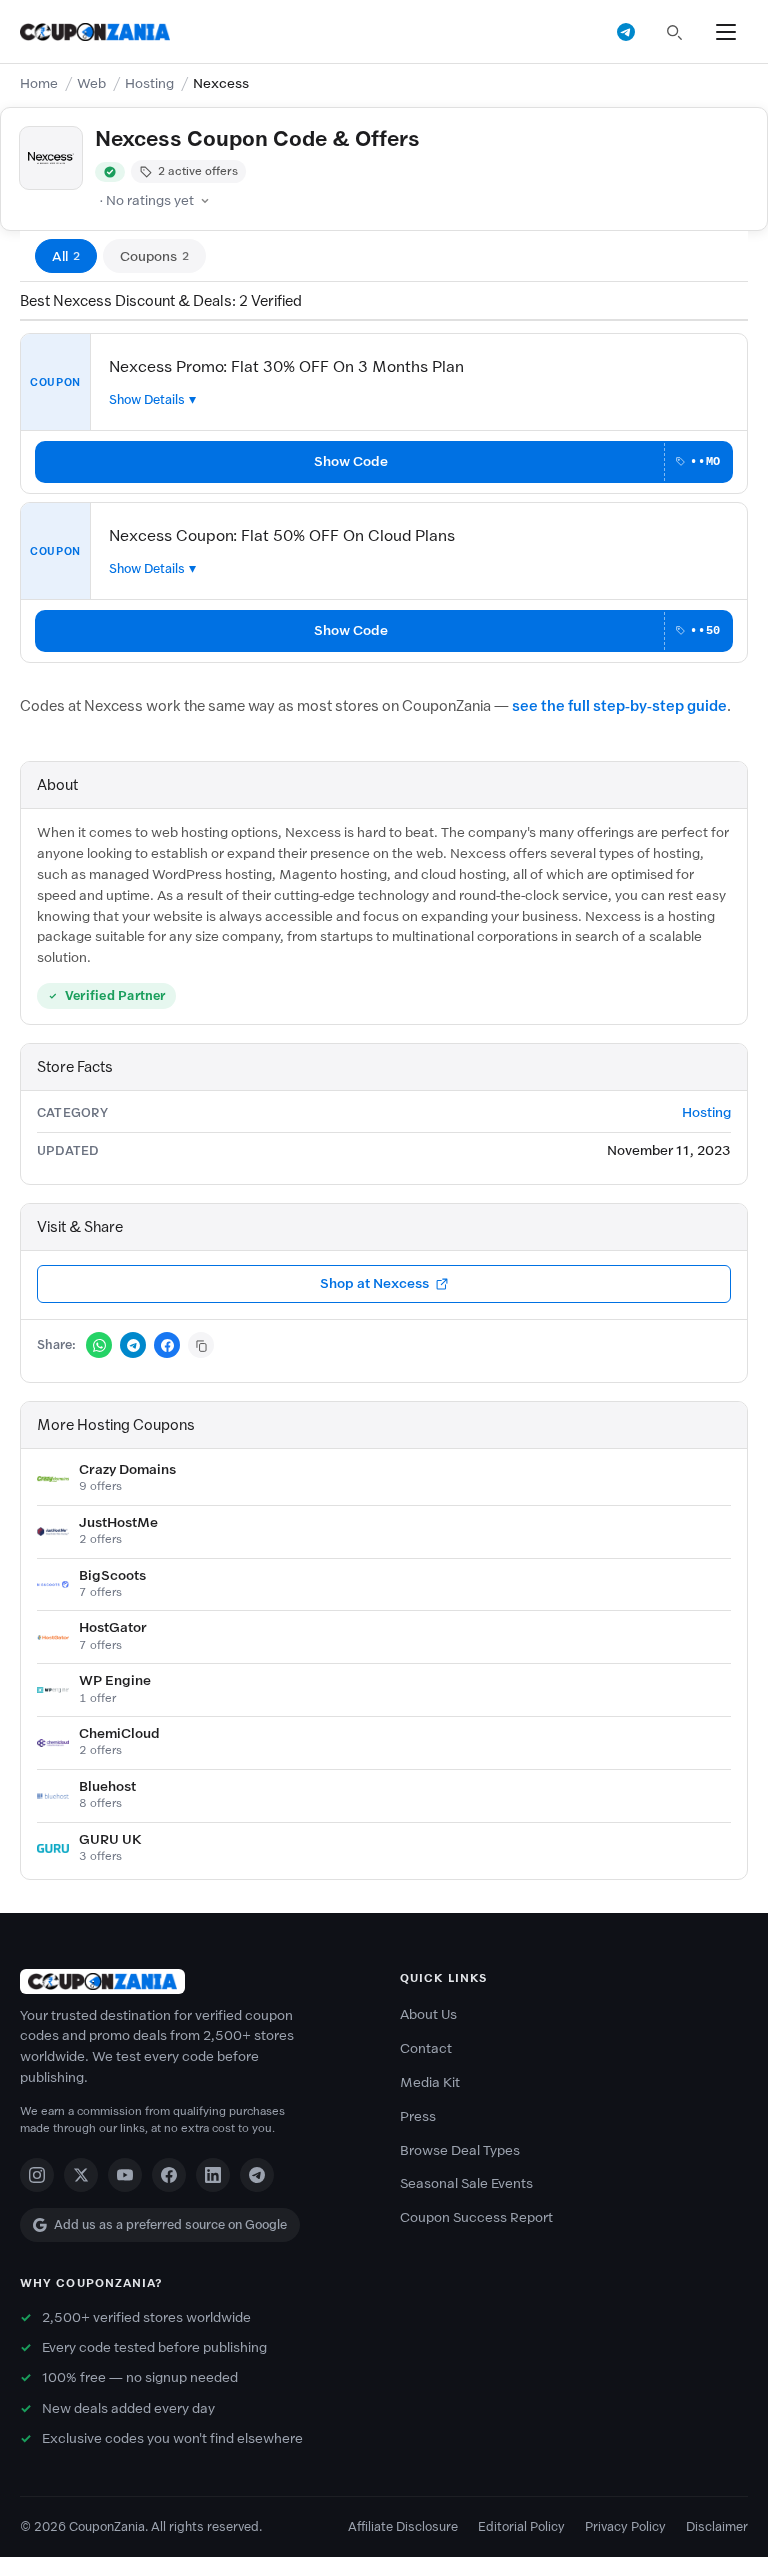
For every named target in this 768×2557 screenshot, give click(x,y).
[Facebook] (169, 2175)
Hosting (149, 83)
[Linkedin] (213, 2175)
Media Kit (430, 2082)
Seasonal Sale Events (466, 2183)
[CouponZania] (194, 1981)
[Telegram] (257, 2175)
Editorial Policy (521, 2526)
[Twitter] (81, 2175)
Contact (426, 2048)
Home (39, 83)
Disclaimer (717, 2526)
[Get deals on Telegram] (626, 32)
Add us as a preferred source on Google (170, 2224)
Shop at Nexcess (374, 1283)
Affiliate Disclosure (403, 2526)
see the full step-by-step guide (619, 706)
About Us (428, 2014)
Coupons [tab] (154, 256)
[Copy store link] (201, 1345)
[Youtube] (125, 2175)
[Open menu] (726, 32)
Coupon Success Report (476, 2217)
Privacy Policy (625, 2526)
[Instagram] (37, 2175)
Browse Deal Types (460, 2150)
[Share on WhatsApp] (99, 1345)
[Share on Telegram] (133, 1345)
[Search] (674, 32)
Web (91, 83)
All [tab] (66, 256)
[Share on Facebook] (167, 1345)
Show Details (147, 399)
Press (418, 2116)
